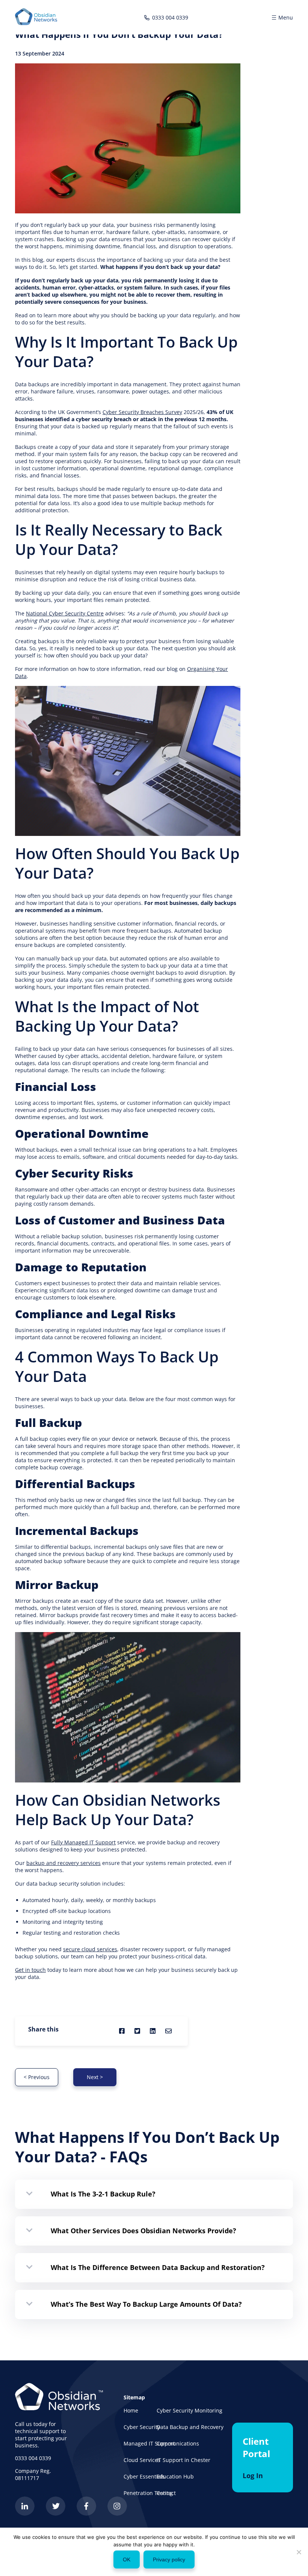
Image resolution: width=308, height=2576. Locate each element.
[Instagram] (117, 2514)
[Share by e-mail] (168, 2031)
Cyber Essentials (144, 2476)
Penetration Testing (148, 2493)
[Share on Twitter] (137, 2031)
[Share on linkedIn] (153, 2031)
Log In (253, 2475)
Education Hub (175, 2476)
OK (127, 2559)
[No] (299, 2552)
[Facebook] (86, 2514)
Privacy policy (169, 2559)
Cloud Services (142, 2460)
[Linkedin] (25, 2514)
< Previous (37, 2077)
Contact (166, 2493)
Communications (178, 2443)
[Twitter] (56, 2514)
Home (131, 2410)
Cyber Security (142, 2427)
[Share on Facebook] (122, 2031)
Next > (95, 2077)
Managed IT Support (149, 2443)
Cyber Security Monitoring (189, 2410)
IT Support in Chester (183, 2460)
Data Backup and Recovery (190, 2427)
